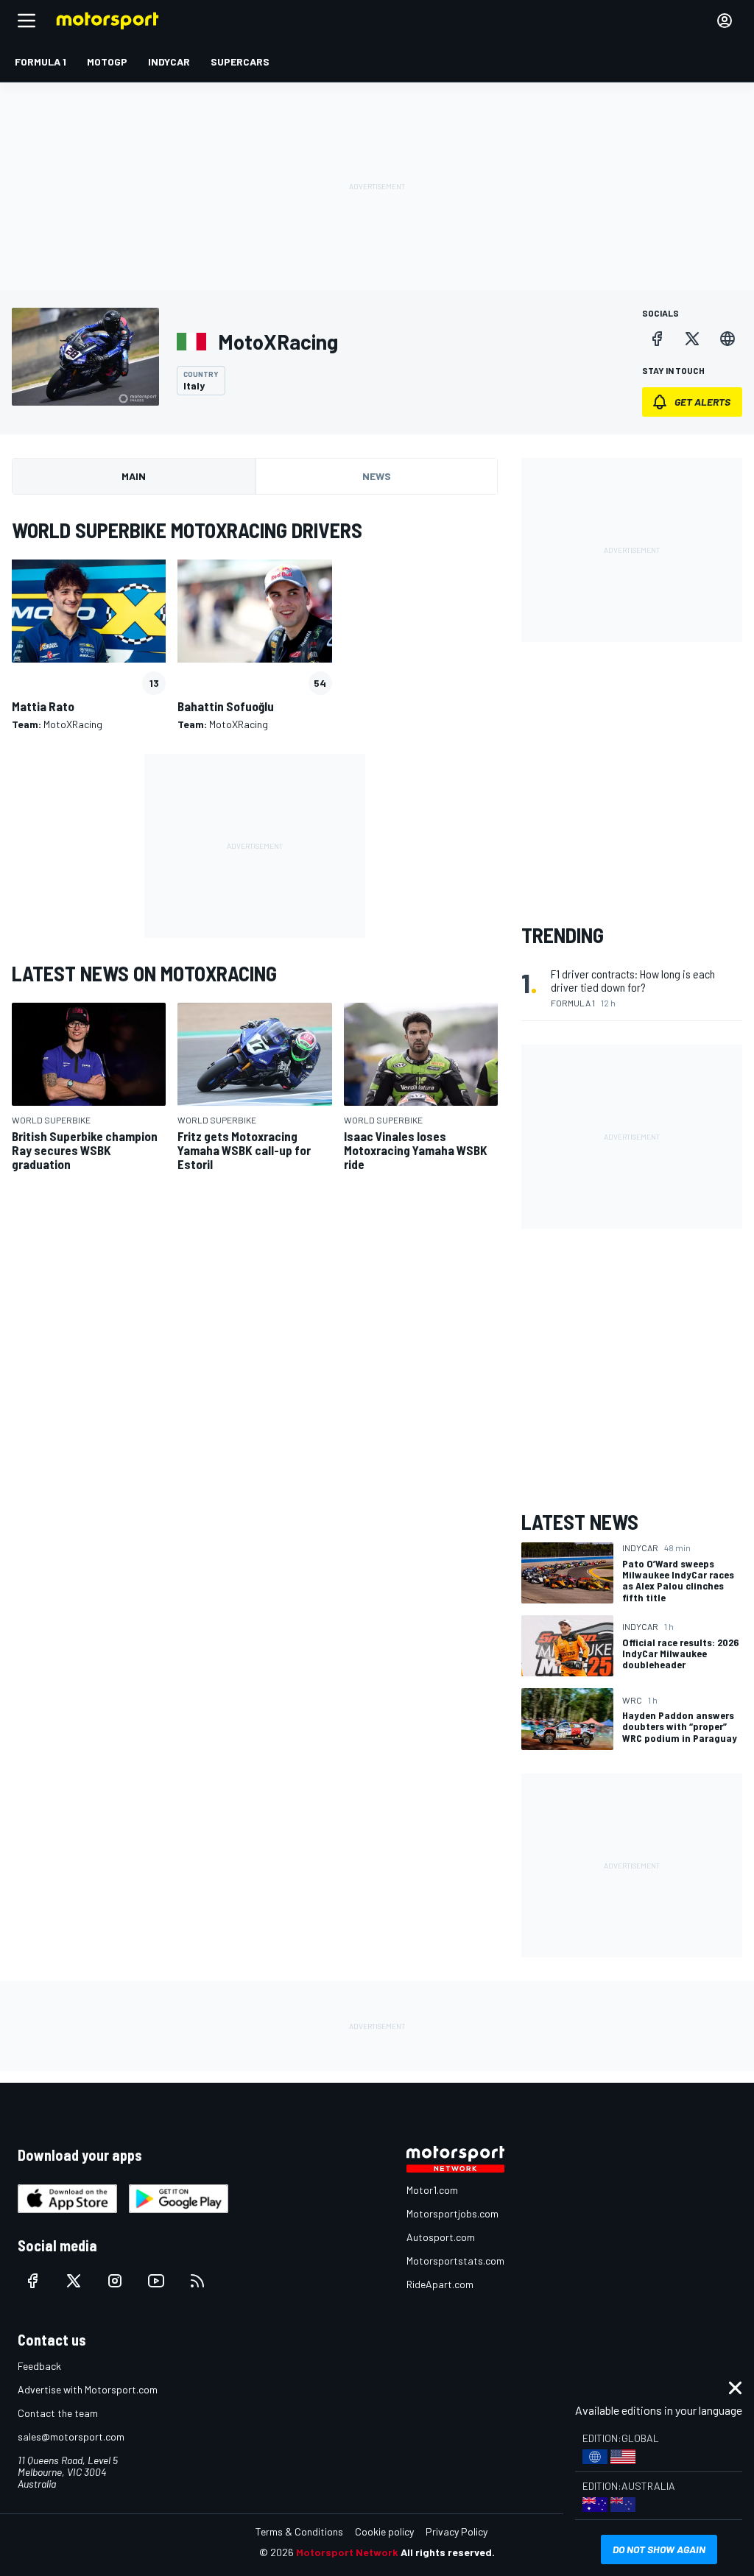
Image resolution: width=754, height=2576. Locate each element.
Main (134, 476)
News (377, 476)
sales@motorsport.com (71, 2436)
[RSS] (197, 2281)
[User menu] (725, 21)
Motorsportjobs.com (452, 2213)
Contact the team (58, 2413)
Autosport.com (441, 2237)
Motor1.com (432, 2190)
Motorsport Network (347, 2552)
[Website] (727, 339)
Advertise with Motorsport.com (88, 2389)
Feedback (39, 2366)
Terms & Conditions (299, 2531)
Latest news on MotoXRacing (144, 973)
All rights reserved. (448, 2552)
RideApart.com (440, 2284)
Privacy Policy (457, 2531)
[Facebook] (657, 339)
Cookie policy (384, 2531)
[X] (692, 339)
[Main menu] (27, 21)
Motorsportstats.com (455, 2261)
